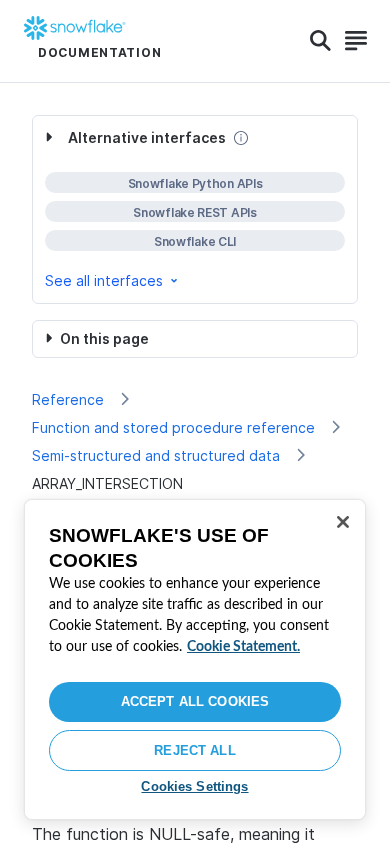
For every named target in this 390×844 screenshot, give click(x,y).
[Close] (343, 522)
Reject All (194, 750)
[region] (195, 659)
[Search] (320, 41)
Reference (68, 399)
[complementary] (195, 209)
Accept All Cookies (195, 701)
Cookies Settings (194, 786)
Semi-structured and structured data (156, 455)
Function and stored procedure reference (173, 427)
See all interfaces (104, 280)
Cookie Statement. (243, 647)
